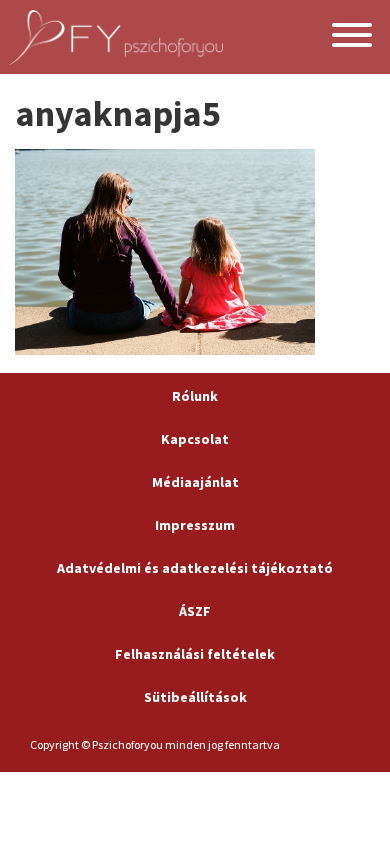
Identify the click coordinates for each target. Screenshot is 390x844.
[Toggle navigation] (352, 37)
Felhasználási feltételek (195, 654)
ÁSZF (195, 611)
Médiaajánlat (195, 482)
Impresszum (195, 525)
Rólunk (195, 396)
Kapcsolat (195, 439)
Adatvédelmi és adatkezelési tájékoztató (195, 568)
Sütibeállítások (195, 697)
